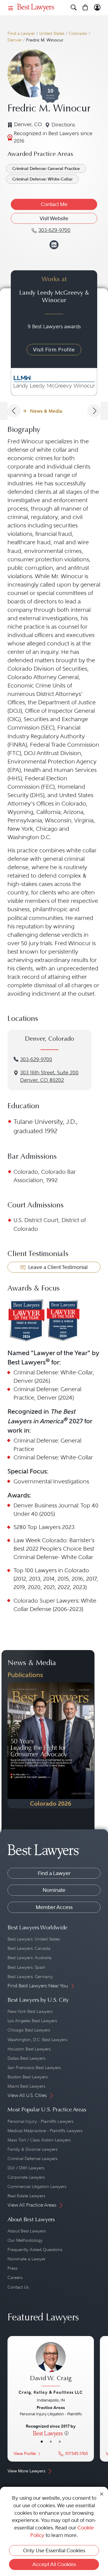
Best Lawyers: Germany (30, 1977)
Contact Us (18, 2287)
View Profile (25, 2454)
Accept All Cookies (54, 2564)
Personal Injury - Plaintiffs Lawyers (40, 2121)
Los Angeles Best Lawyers (32, 2021)
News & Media (46, 411)
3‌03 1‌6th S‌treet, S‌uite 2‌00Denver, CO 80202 (49, 1076)
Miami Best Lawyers (26, 2086)
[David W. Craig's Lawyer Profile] (51, 2365)
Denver (15, 40)
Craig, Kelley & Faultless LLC (51, 2392)
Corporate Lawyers (26, 2177)
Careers (15, 2277)
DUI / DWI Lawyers (26, 2168)
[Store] (85, 8)
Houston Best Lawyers (29, 2049)
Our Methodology (25, 2240)
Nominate (54, 1890)
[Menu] (11, 8)
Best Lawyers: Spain (27, 1967)
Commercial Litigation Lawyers (37, 2186)
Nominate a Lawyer (27, 2259)
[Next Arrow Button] (94, 411)
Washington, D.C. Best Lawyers (37, 2040)
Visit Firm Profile (54, 350)
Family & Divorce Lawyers (33, 2149)
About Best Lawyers (27, 2231)
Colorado (78, 33)
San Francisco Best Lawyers (34, 2068)
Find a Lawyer (21, 33)
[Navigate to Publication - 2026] (51, 1745)
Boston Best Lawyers (28, 2077)
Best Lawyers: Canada (29, 1948)
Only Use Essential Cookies (54, 2550)
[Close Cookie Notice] (102, 2494)
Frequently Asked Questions (35, 2250)
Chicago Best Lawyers (29, 2030)
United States (52, 33)
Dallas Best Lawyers (26, 2058)
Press (12, 2268)
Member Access (54, 1907)
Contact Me (54, 204)
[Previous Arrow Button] (14, 411)
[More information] (66, 2433)
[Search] (74, 8)
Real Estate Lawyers (26, 2196)
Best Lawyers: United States (34, 1939)
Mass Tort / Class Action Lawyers (39, 2140)
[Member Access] (97, 8)
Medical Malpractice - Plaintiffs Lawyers (45, 2131)
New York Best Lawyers (30, 2011)
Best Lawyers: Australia (30, 1958)
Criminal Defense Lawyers (33, 2159)
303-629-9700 (36, 1059)
